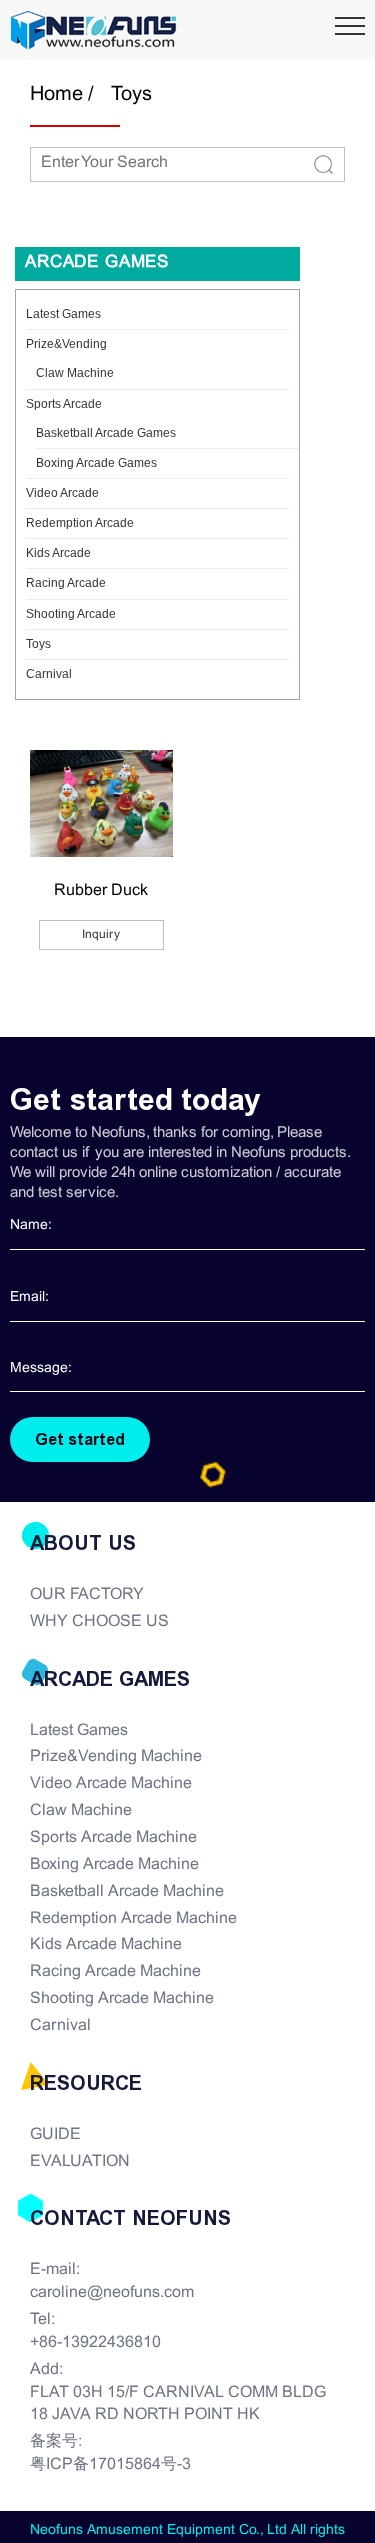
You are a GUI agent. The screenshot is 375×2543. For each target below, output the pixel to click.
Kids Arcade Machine (106, 1944)
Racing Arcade (66, 583)
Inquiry (101, 935)
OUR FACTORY (87, 1594)
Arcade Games (97, 263)
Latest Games (63, 314)
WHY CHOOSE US (99, 1621)
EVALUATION (80, 2161)
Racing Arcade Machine (115, 1971)
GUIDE (55, 2134)
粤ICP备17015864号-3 (110, 2464)
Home (56, 94)
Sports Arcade (64, 404)
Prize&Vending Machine (116, 1756)
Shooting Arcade (71, 614)
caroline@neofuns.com (112, 2292)
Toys (131, 94)
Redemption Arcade (80, 523)
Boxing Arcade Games (96, 463)
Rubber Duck (101, 890)
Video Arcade (62, 493)
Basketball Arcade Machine (127, 1891)
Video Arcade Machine (111, 1783)
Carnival (49, 674)
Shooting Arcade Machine (122, 1998)
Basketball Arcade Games (106, 433)
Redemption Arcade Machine (133, 1918)
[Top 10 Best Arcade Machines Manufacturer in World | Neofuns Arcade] (93, 30)
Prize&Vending (66, 344)
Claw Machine (75, 373)
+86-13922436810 (95, 2342)
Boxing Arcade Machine (114, 1864)
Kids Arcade (58, 553)
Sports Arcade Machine (113, 1837)
